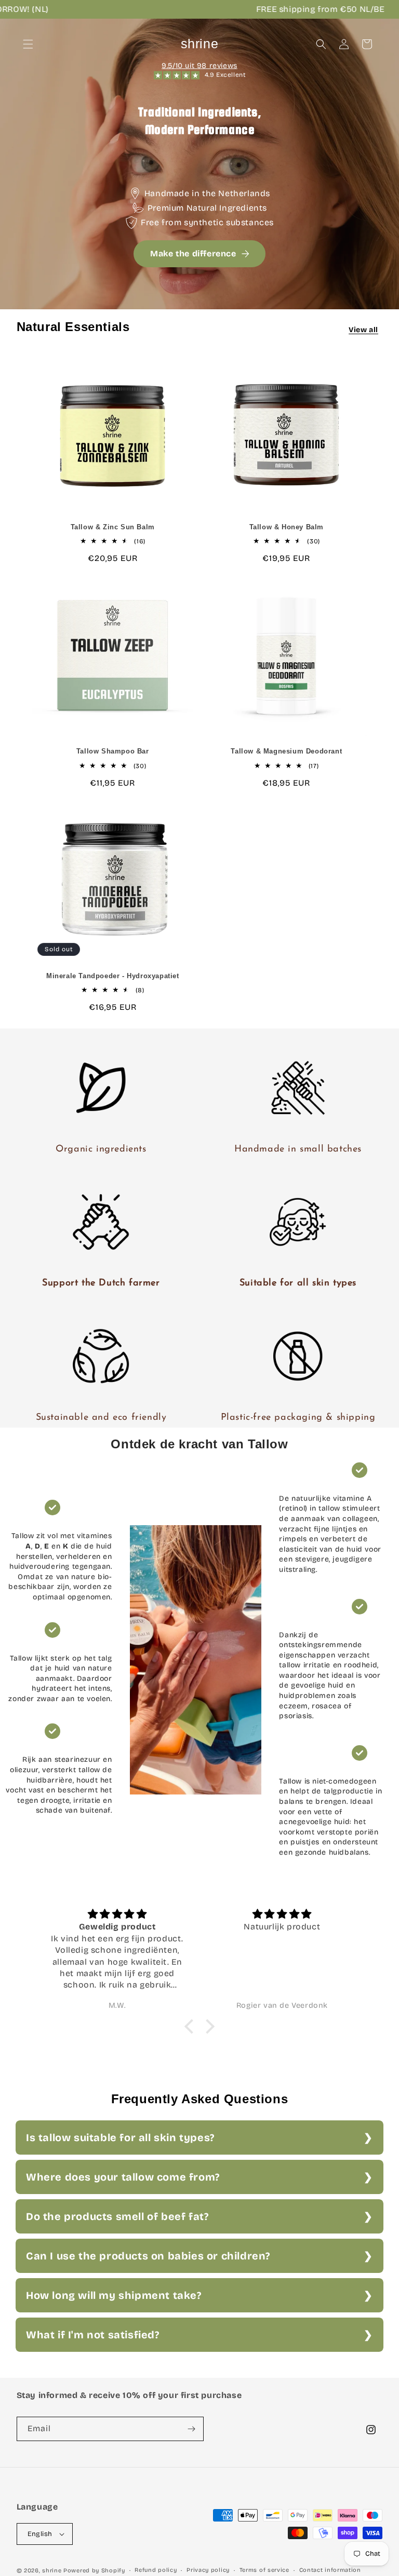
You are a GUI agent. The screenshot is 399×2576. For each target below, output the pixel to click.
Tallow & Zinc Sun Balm (113, 527)
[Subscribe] (192, 2429)
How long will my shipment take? (114, 2295)
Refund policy (156, 2570)
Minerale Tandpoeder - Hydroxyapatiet (113, 976)
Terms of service (264, 2570)
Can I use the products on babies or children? (148, 2256)
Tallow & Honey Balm (287, 527)
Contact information (330, 2570)
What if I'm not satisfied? (93, 2335)
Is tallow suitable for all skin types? (120, 2137)
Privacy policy (208, 2570)
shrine (52, 2571)
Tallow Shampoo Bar (113, 751)
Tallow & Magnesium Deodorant (286, 751)
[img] (117, 1914)
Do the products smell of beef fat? (117, 2216)
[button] (28, 44)
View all (363, 330)
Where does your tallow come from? (123, 2177)
